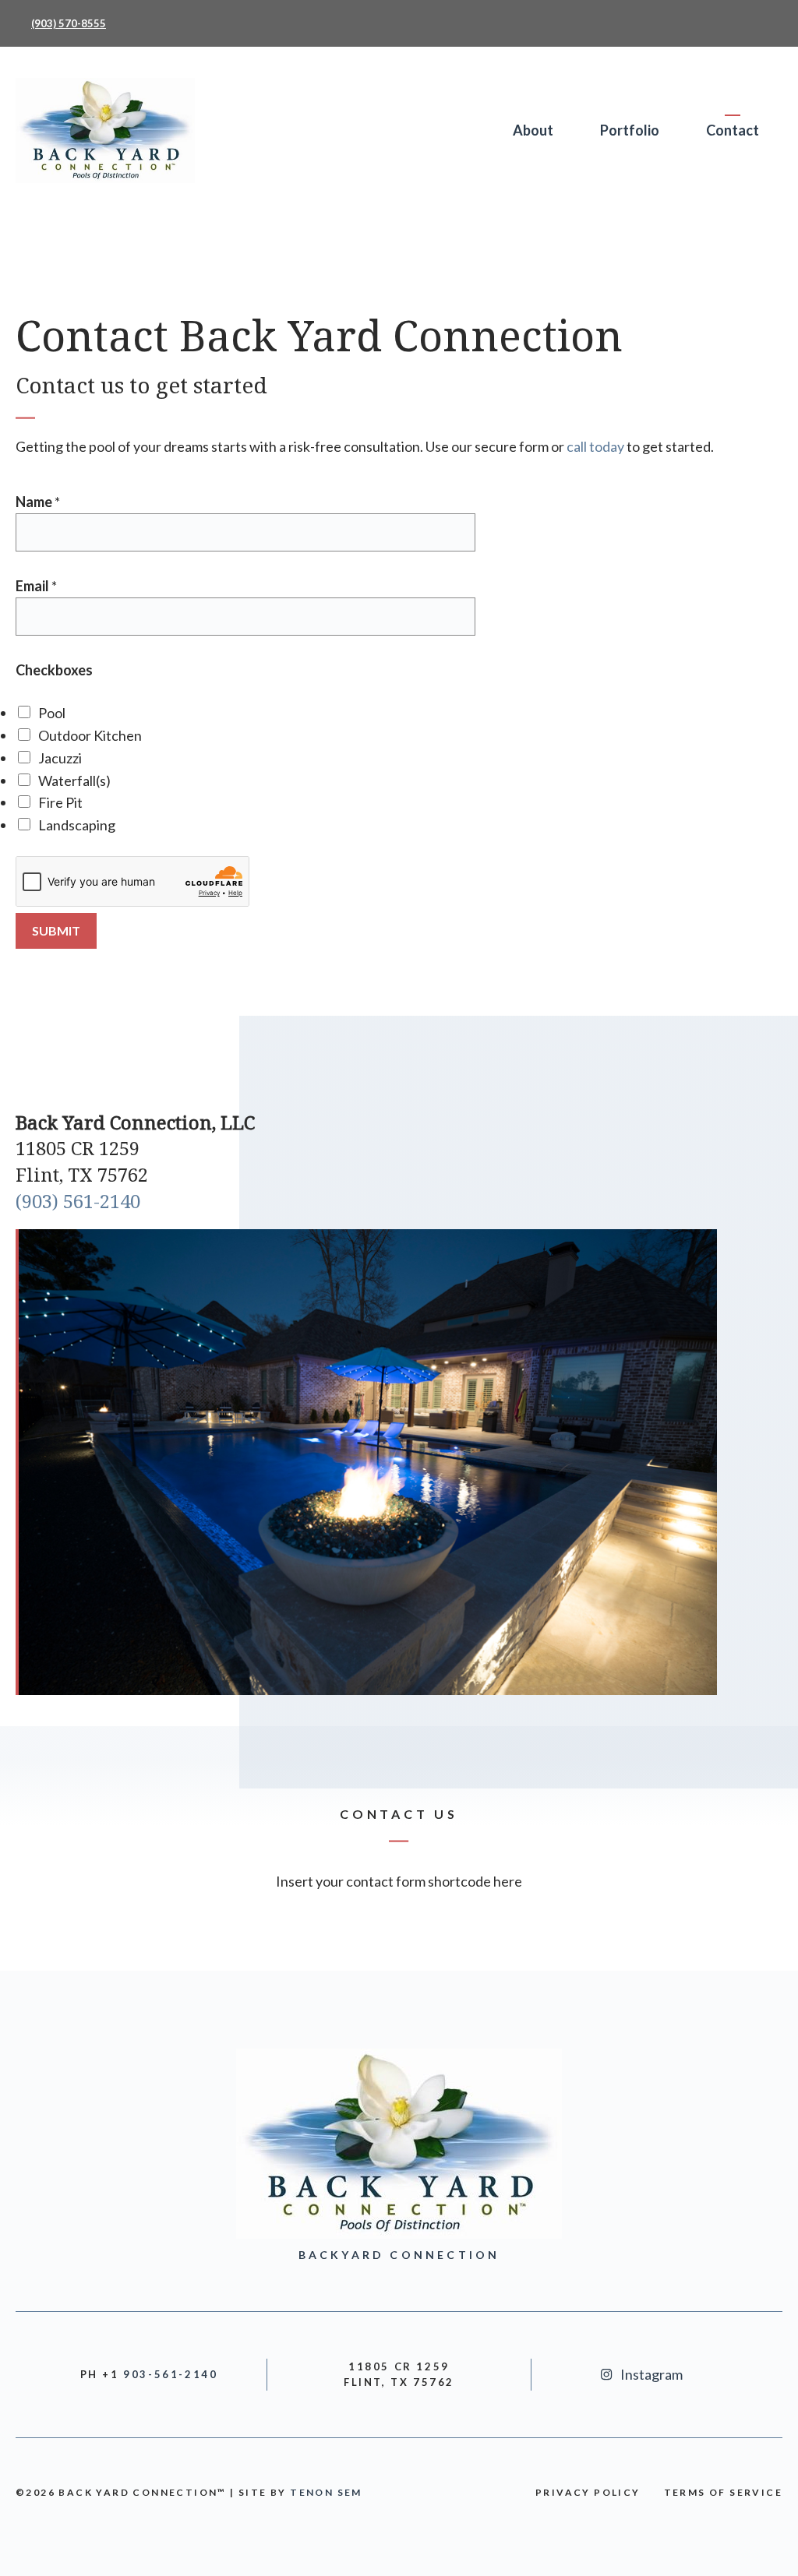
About (533, 130)
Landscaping (77, 825)
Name (38, 502)
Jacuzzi (60, 758)
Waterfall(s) (74, 781)
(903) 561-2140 (78, 1201)
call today (595, 446)
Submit (56, 930)
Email (36, 586)
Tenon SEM (326, 2492)
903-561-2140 (170, 2374)
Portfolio (630, 130)
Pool (52, 713)
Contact (733, 130)
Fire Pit (60, 802)
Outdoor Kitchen (90, 735)
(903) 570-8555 (69, 23)
